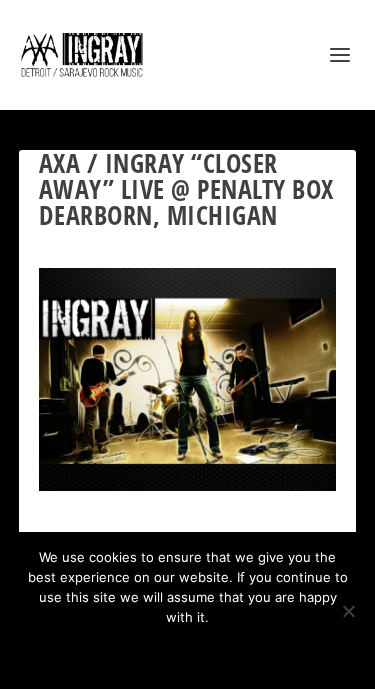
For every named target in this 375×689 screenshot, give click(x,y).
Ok (117, 651)
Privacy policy (214, 651)
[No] (348, 611)
